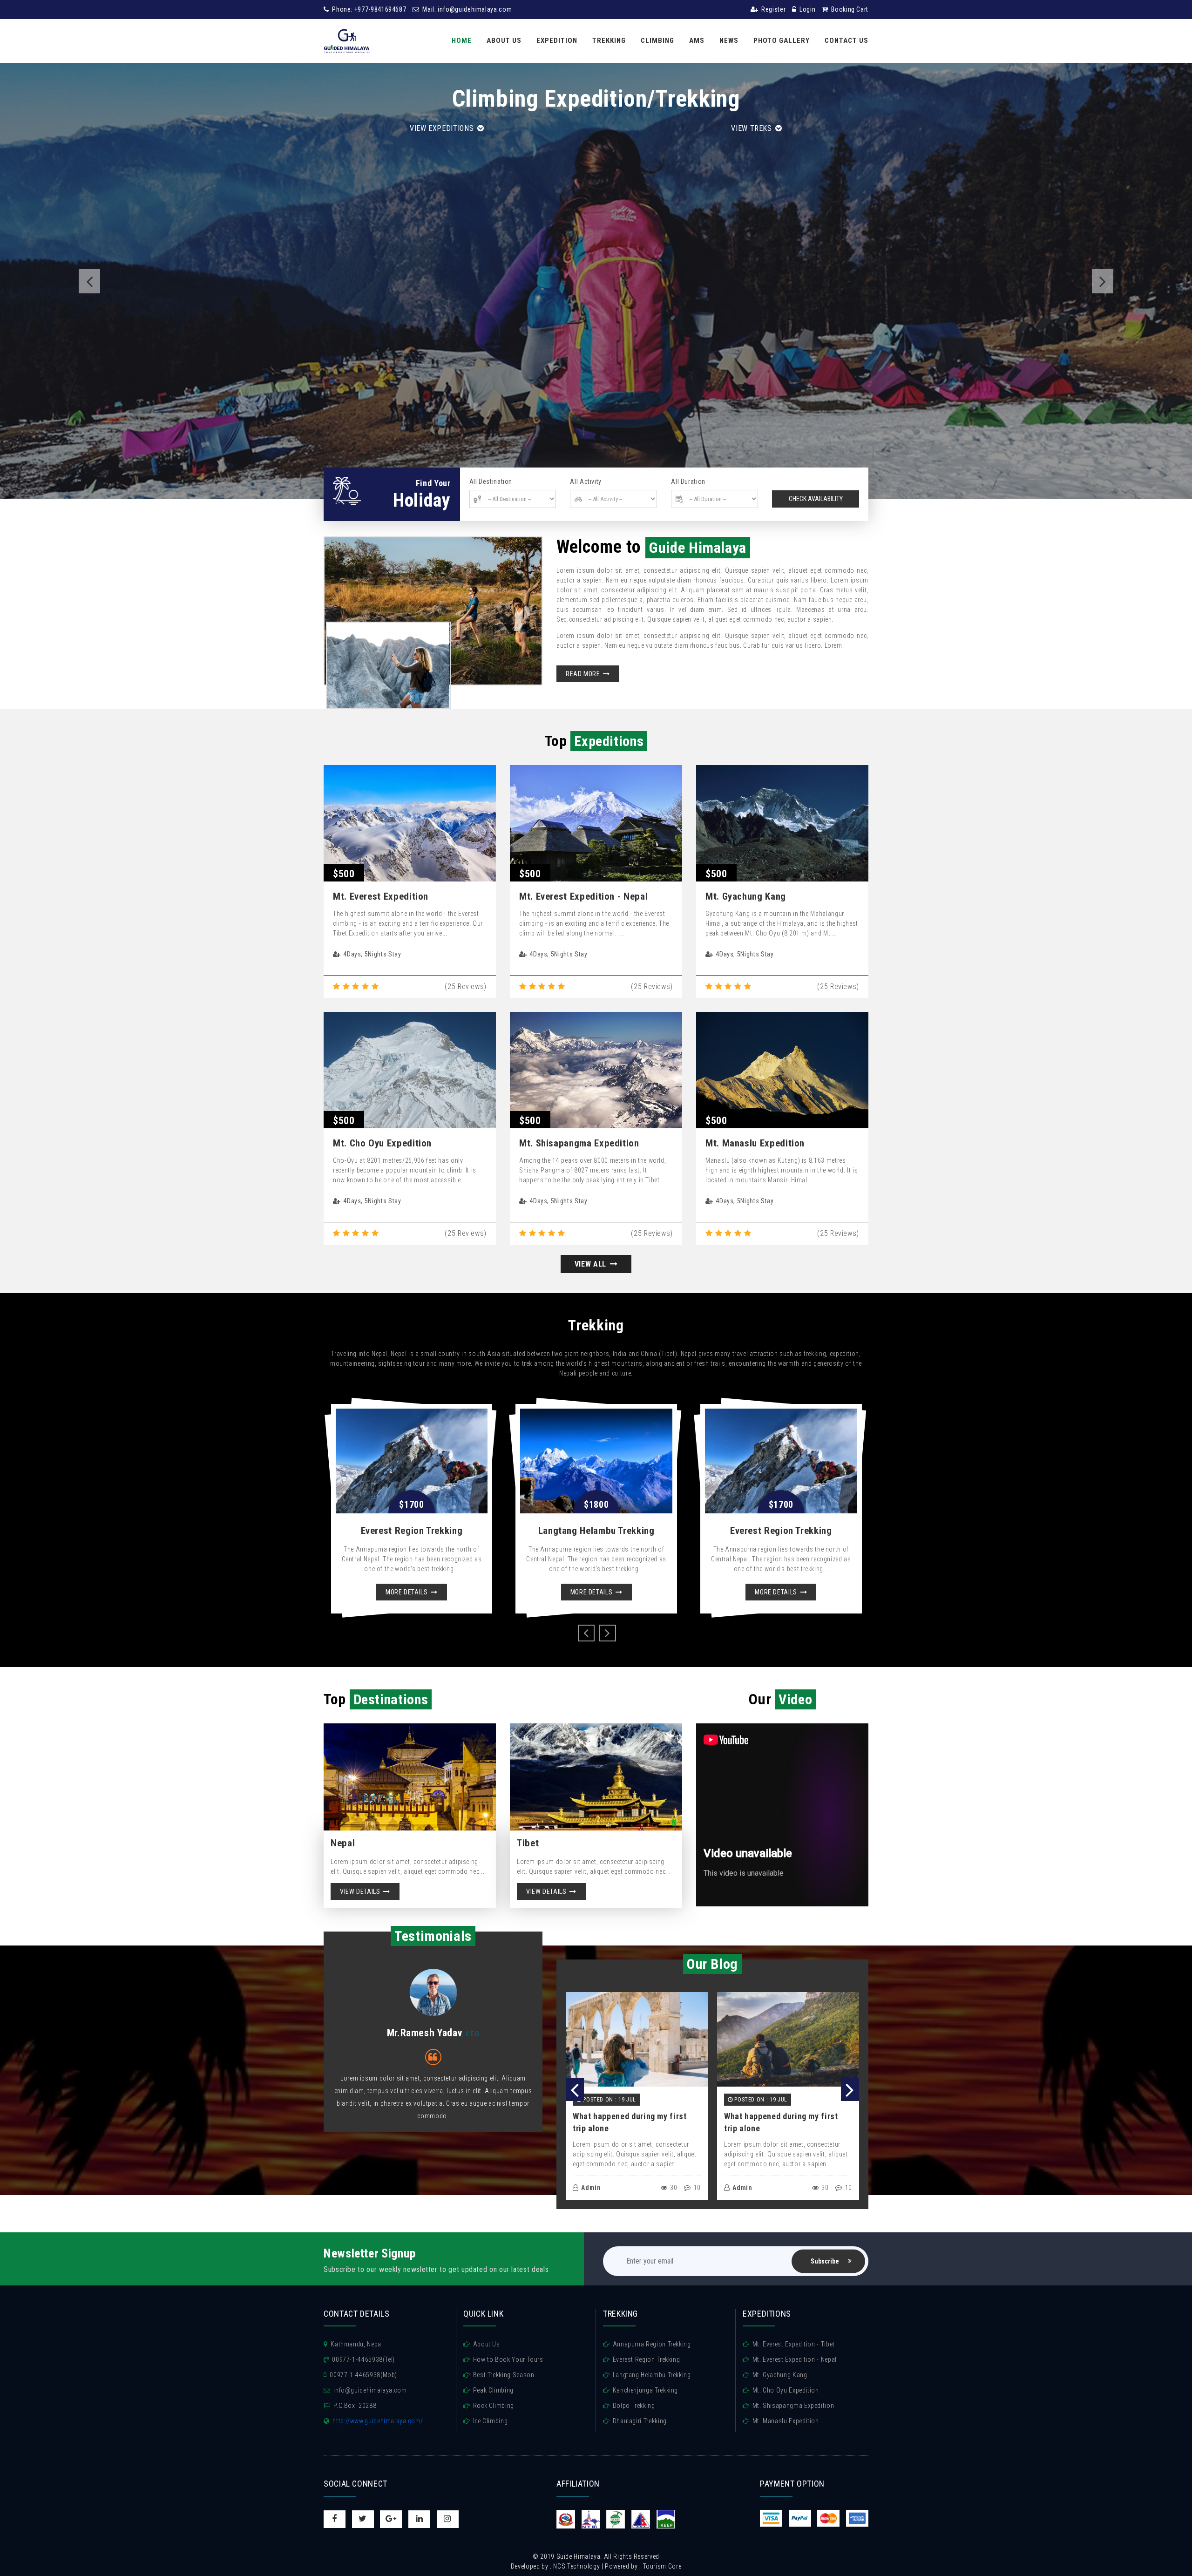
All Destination (491, 481)
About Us (504, 41)
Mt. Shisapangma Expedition (579, 1143)
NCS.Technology (576, 2566)
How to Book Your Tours (508, 2359)
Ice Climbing (490, 2421)
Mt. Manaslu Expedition (755, 1143)
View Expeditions (443, 128)
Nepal (343, 1843)
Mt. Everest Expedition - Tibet (794, 2344)
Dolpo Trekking (634, 2406)
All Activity (586, 481)
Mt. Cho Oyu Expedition (382, 1143)
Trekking (609, 41)
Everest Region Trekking (412, 1531)
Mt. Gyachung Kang (746, 896)
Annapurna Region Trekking (652, 2344)
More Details (407, 1592)
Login (807, 9)
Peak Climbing (493, 2390)
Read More (584, 674)
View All (592, 1264)
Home (462, 41)
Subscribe (825, 2261)
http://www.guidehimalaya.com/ (378, 2421)
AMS (697, 41)
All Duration (688, 481)
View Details (361, 1891)
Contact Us (847, 41)
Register (773, 9)
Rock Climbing (494, 2406)
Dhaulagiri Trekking (640, 2421)
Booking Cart (849, 9)
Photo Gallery (782, 41)
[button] (89, 281)
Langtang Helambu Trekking (596, 1531)
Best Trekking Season (504, 2375)
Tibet (528, 1843)
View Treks (752, 128)
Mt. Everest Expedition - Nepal (583, 896)
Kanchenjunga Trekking (645, 2390)
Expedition (557, 41)
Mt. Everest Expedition (381, 896)
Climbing (657, 41)
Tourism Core (662, 2566)
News (729, 41)
